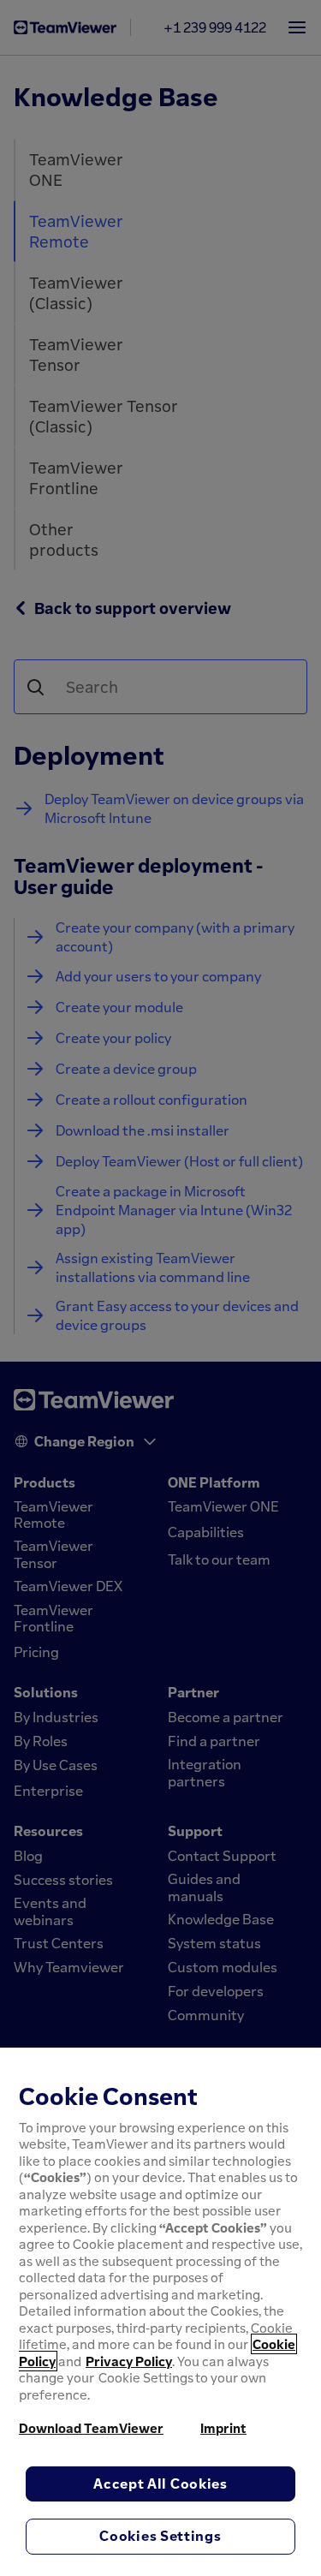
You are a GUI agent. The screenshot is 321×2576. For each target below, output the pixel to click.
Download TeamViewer (91, 2428)
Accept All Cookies (160, 2484)
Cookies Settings (160, 2536)
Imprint (223, 2428)
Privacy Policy (129, 2361)
